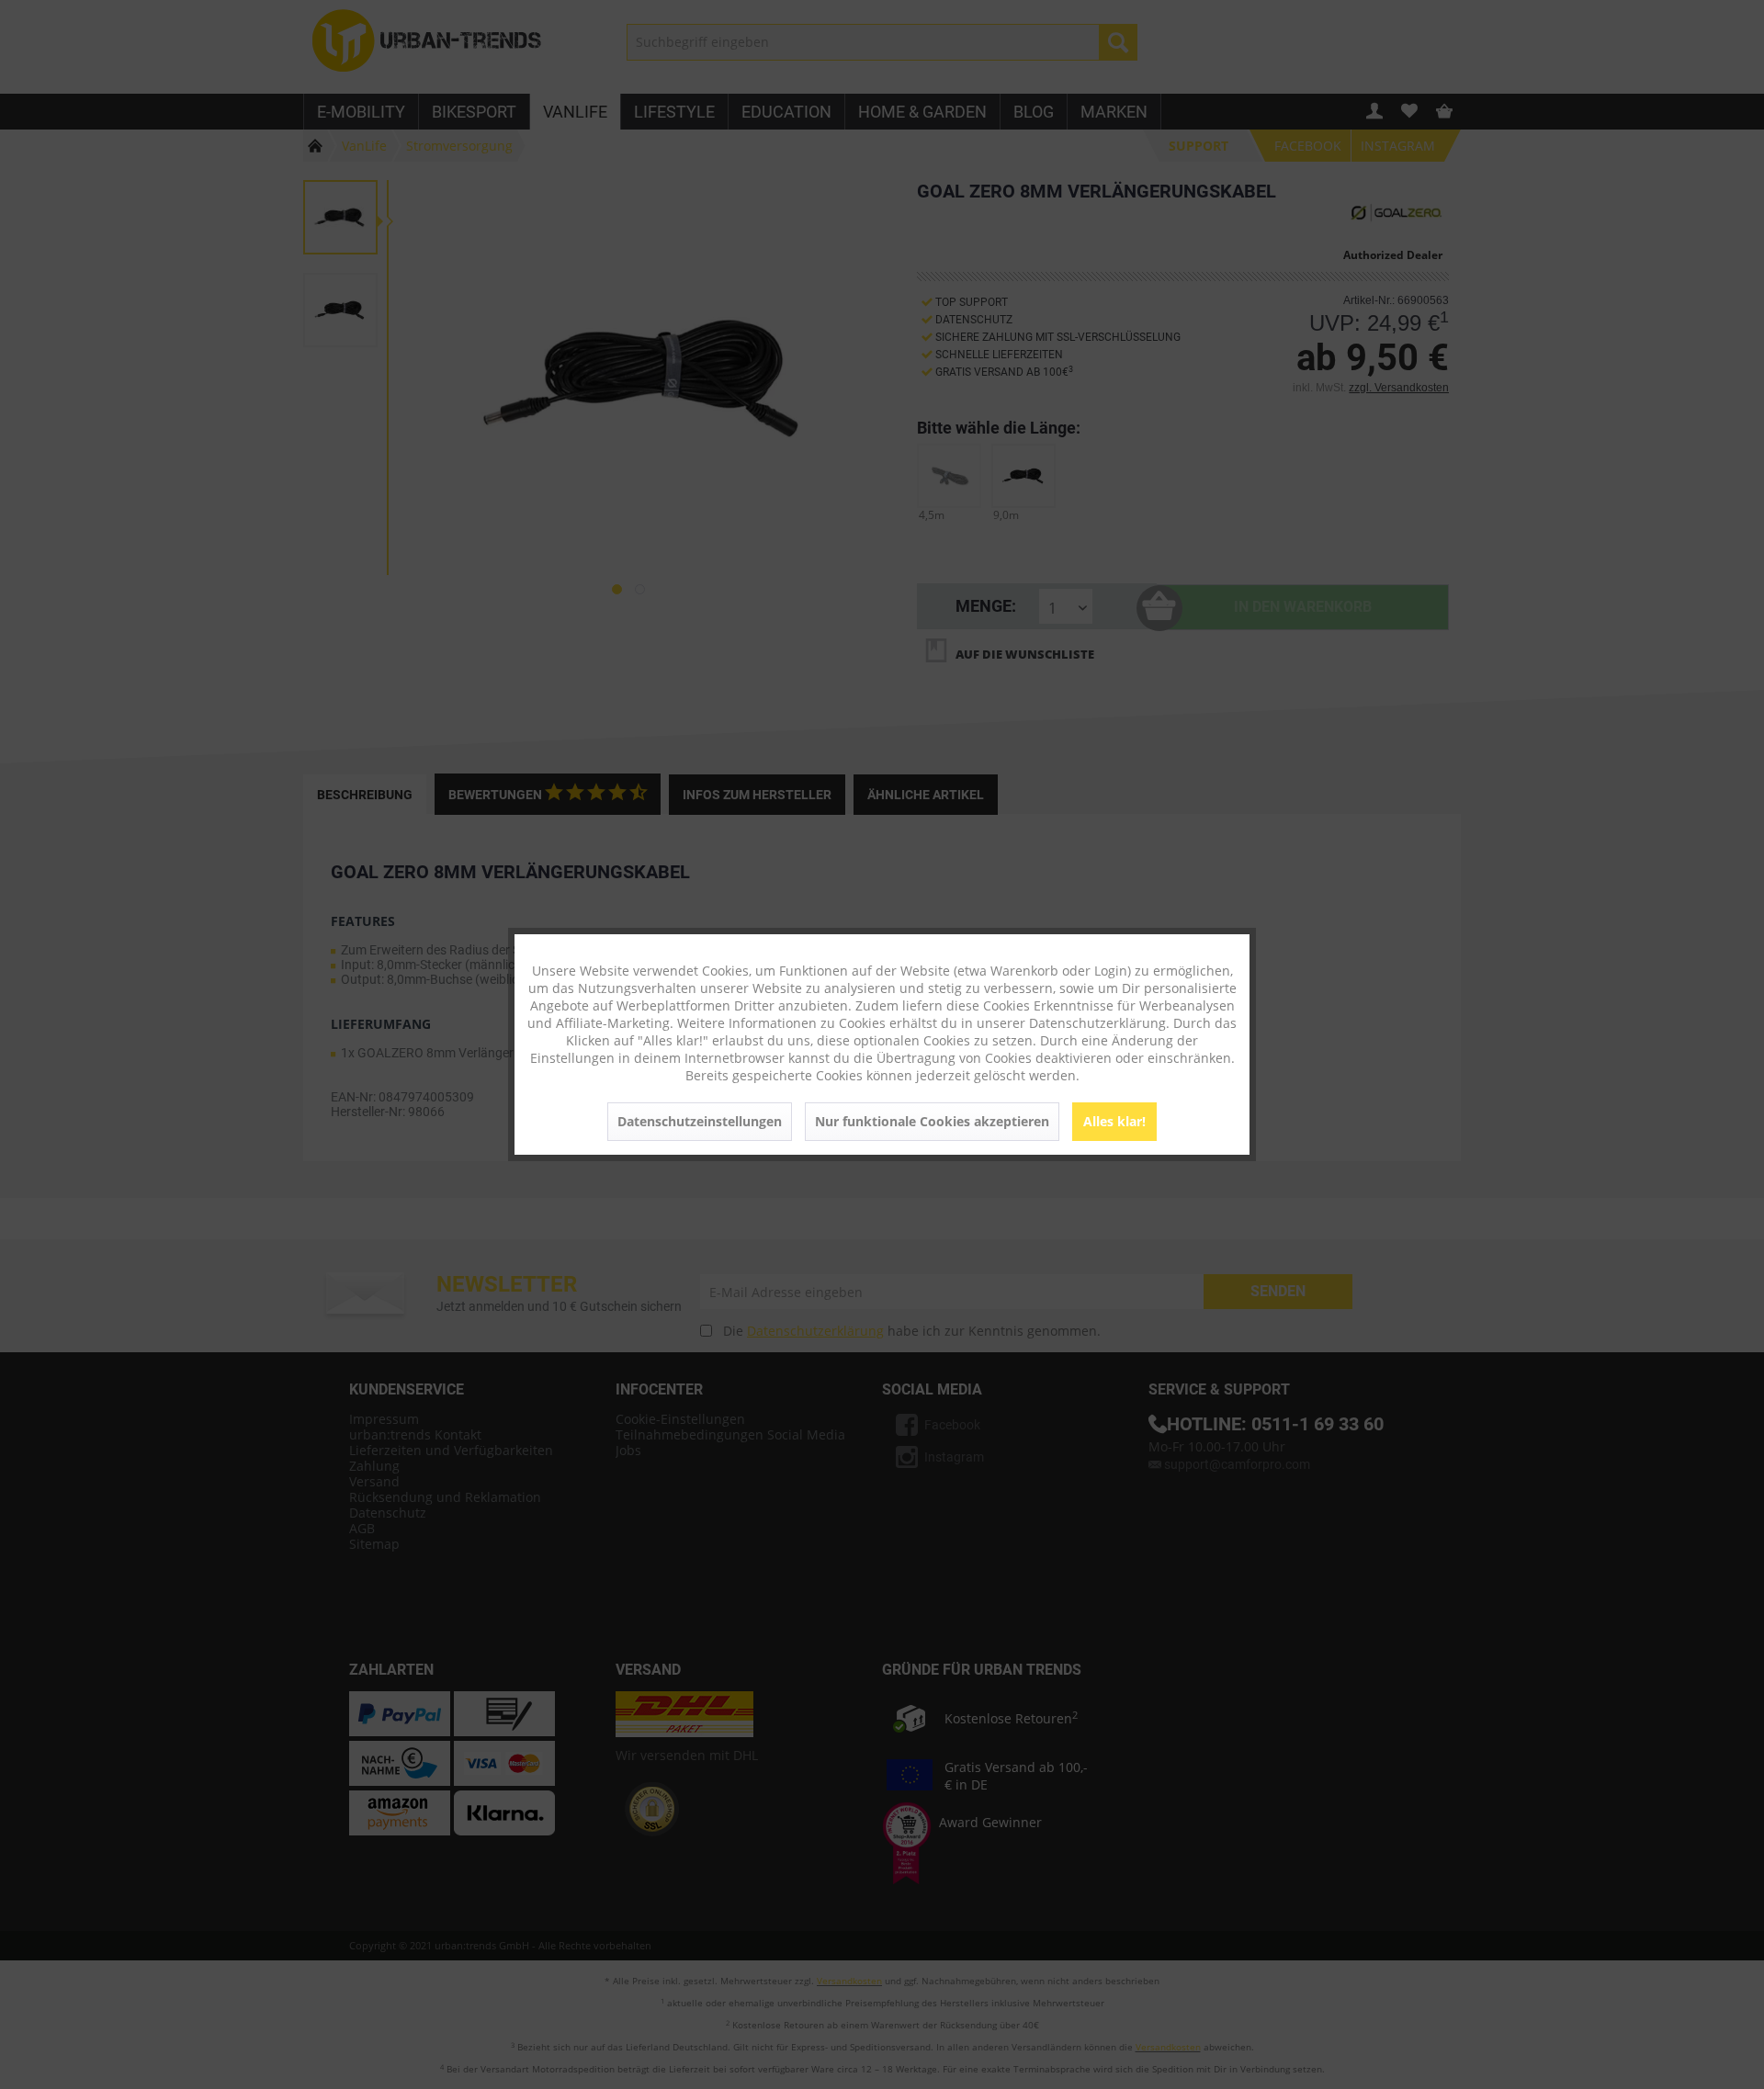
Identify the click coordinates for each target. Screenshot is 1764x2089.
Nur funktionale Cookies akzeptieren (932, 1121)
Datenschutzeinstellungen (700, 1121)
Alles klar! (1114, 1121)
